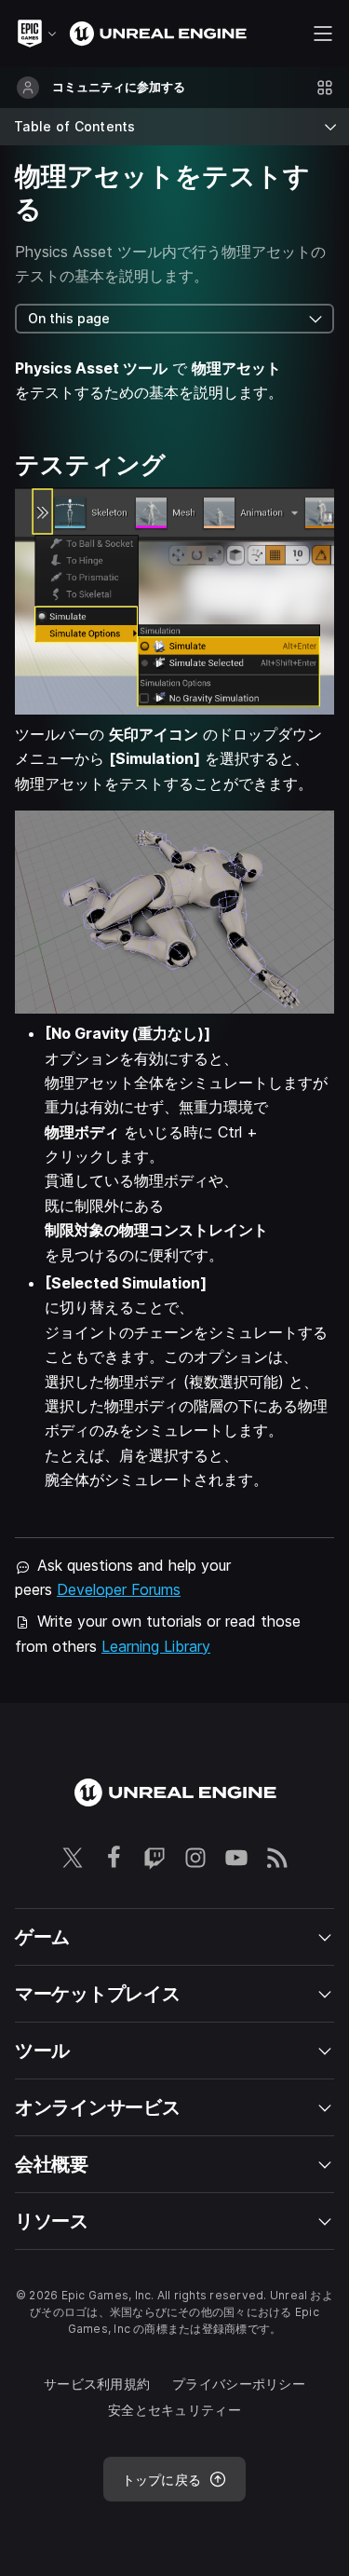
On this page (69, 318)
